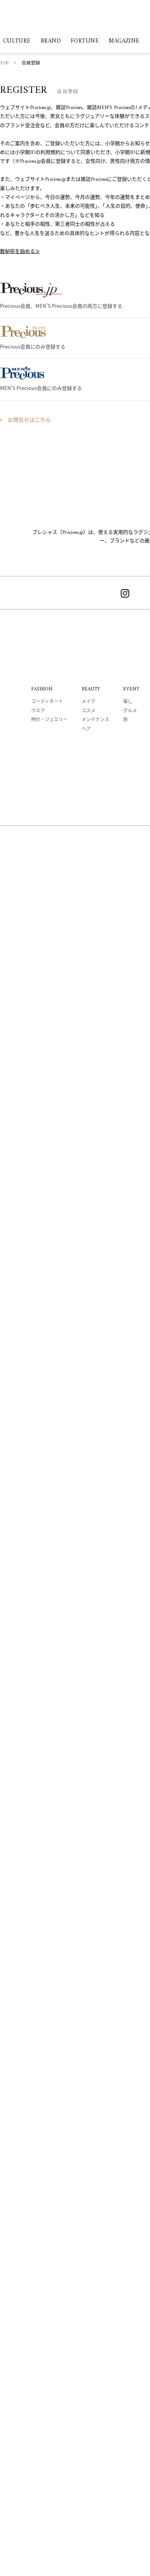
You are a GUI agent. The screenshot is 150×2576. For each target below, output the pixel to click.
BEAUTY (91, 689)
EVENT (131, 689)
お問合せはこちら (29, 420)
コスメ (88, 711)
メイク (88, 702)
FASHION (42, 689)
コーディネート (47, 702)
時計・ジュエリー (49, 720)
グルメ (130, 711)
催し (128, 702)
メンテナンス (95, 720)
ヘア (86, 729)
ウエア (38, 711)
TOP (4, 64)
